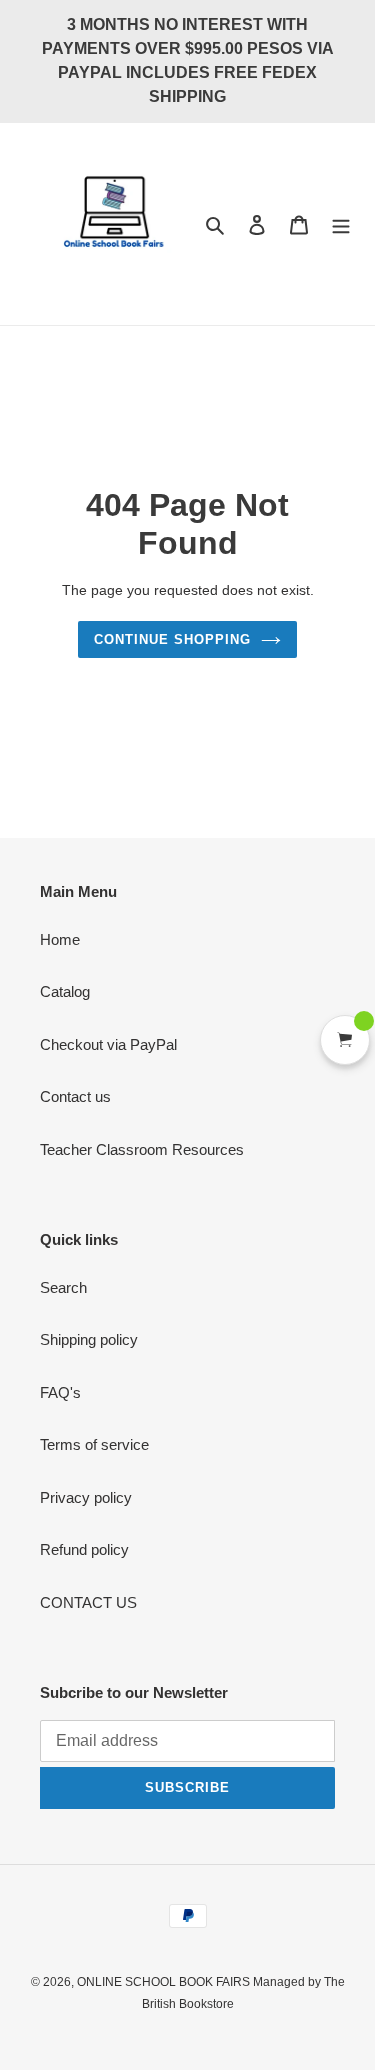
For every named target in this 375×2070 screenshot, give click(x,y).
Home (60, 939)
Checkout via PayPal (108, 1044)
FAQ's (60, 1392)
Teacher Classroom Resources (142, 1149)
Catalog (65, 991)
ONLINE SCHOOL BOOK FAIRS (165, 1982)
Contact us (75, 1096)
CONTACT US (88, 1602)
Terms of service (94, 1444)
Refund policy (84, 1549)
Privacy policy (86, 1497)
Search (63, 1287)
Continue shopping (173, 639)
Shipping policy (89, 1339)
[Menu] (341, 224)
